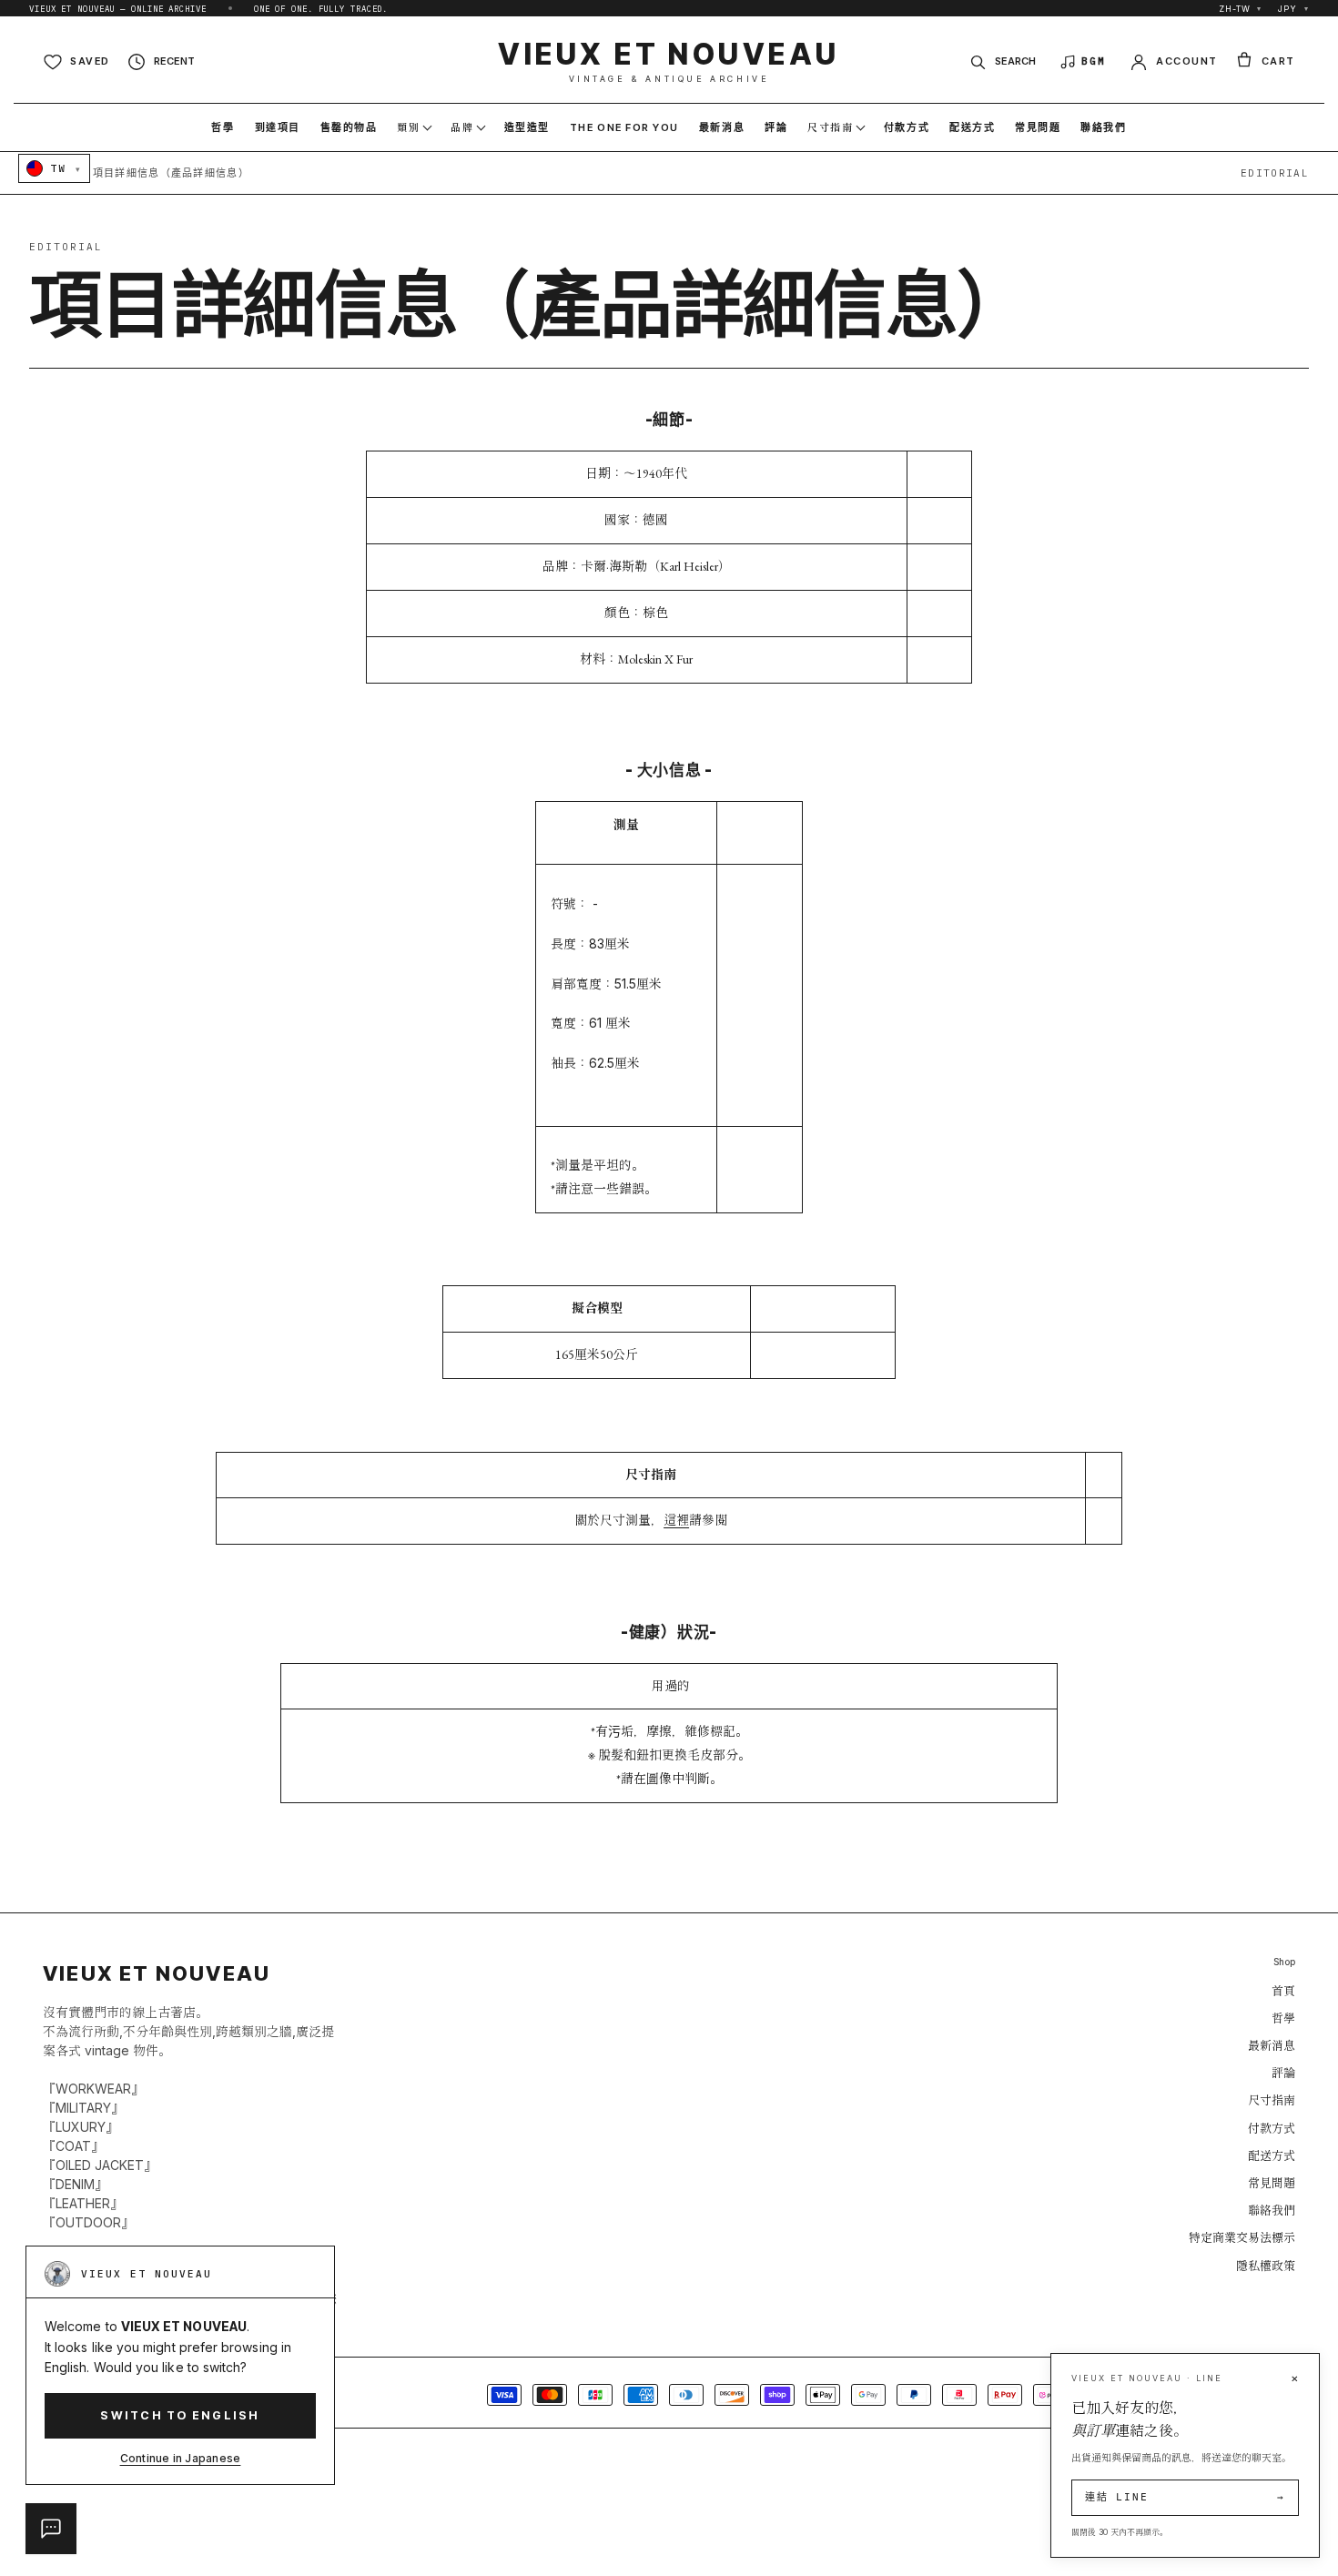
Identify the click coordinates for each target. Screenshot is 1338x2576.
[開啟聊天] (51, 2529)
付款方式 (1272, 2128)
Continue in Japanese (181, 2458)
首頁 (1283, 1991)
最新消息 (1272, 2045)
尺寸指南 (1272, 2100)
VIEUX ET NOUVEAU (669, 61)
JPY (1293, 9)
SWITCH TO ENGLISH (180, 2415)
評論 (1283, 2073)
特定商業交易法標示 (1242, 2237)
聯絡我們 (1272, 2210)
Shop (1284, 1962)
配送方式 (1272, 2155)
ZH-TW (1240, 9)
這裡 (676, 1520)
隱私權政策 (1266, 2266)
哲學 (1283, 2018)
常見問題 (1272, 2183)
